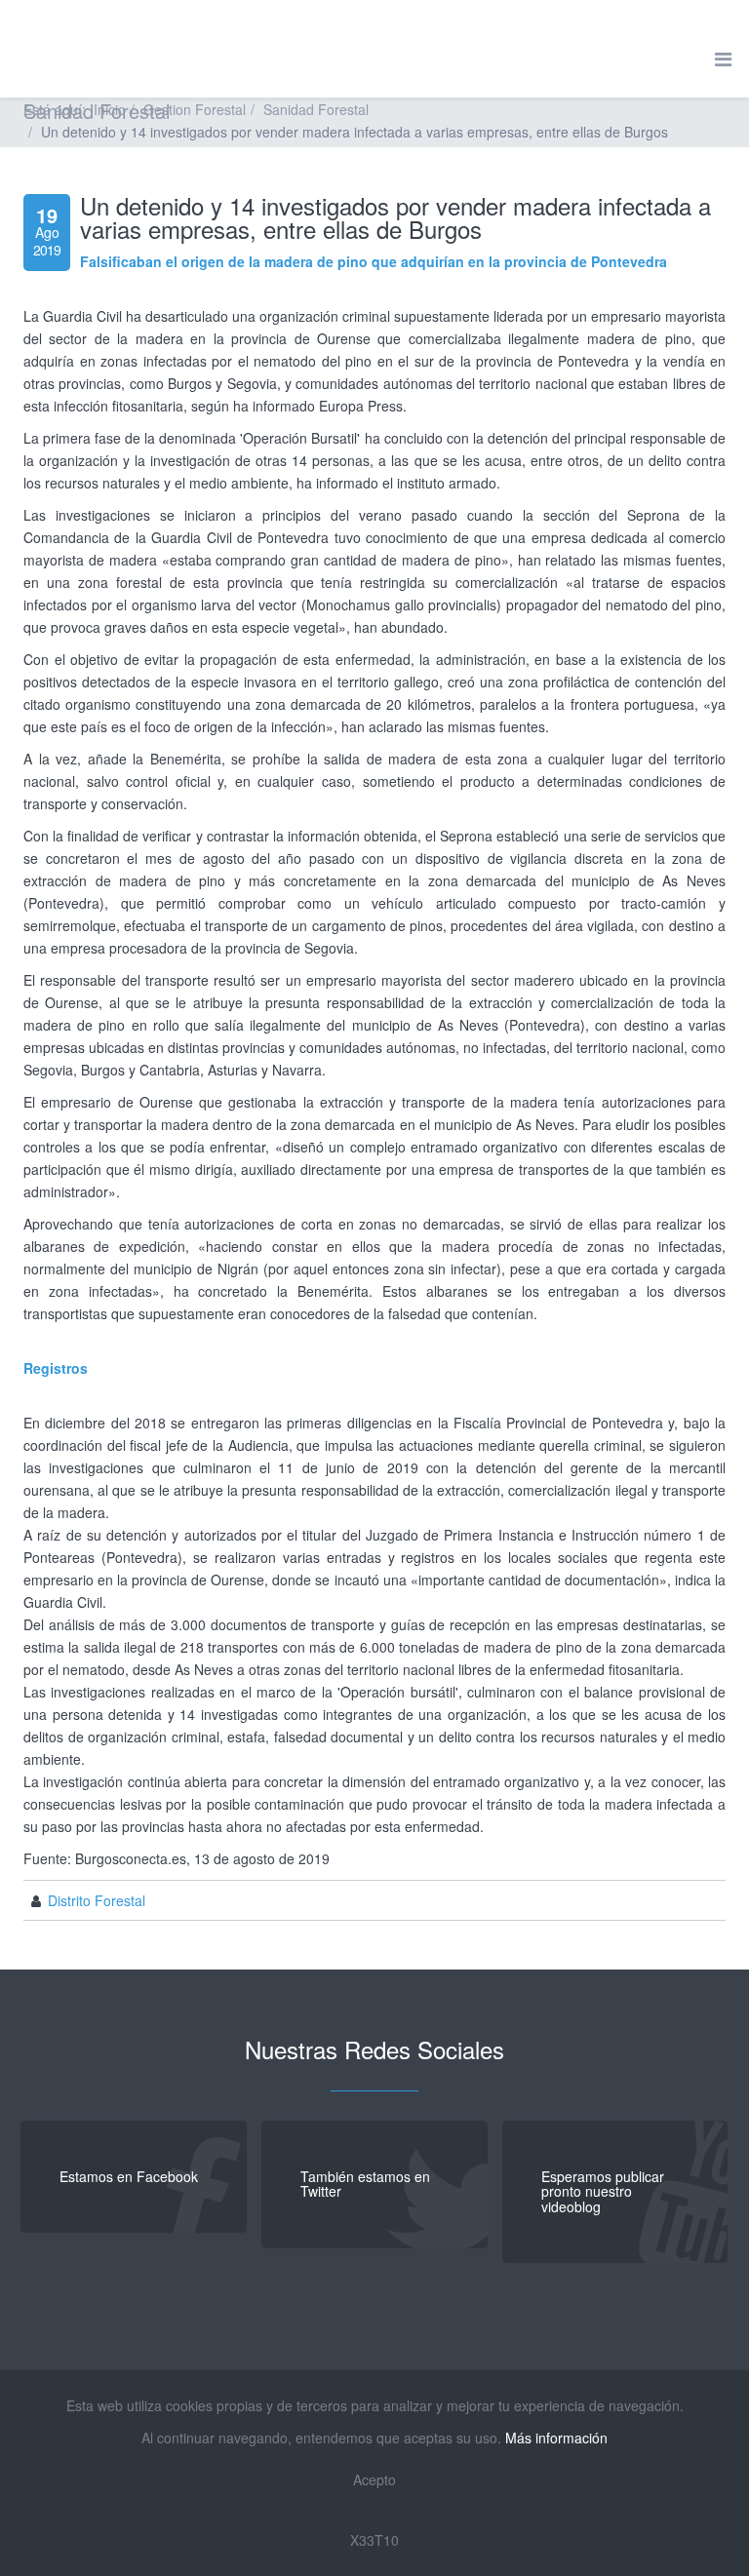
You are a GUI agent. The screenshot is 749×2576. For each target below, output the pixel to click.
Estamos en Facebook (129, 2176)
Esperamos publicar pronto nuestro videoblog (603, 2191)
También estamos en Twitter (365, 2184)
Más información (556, 2438)
